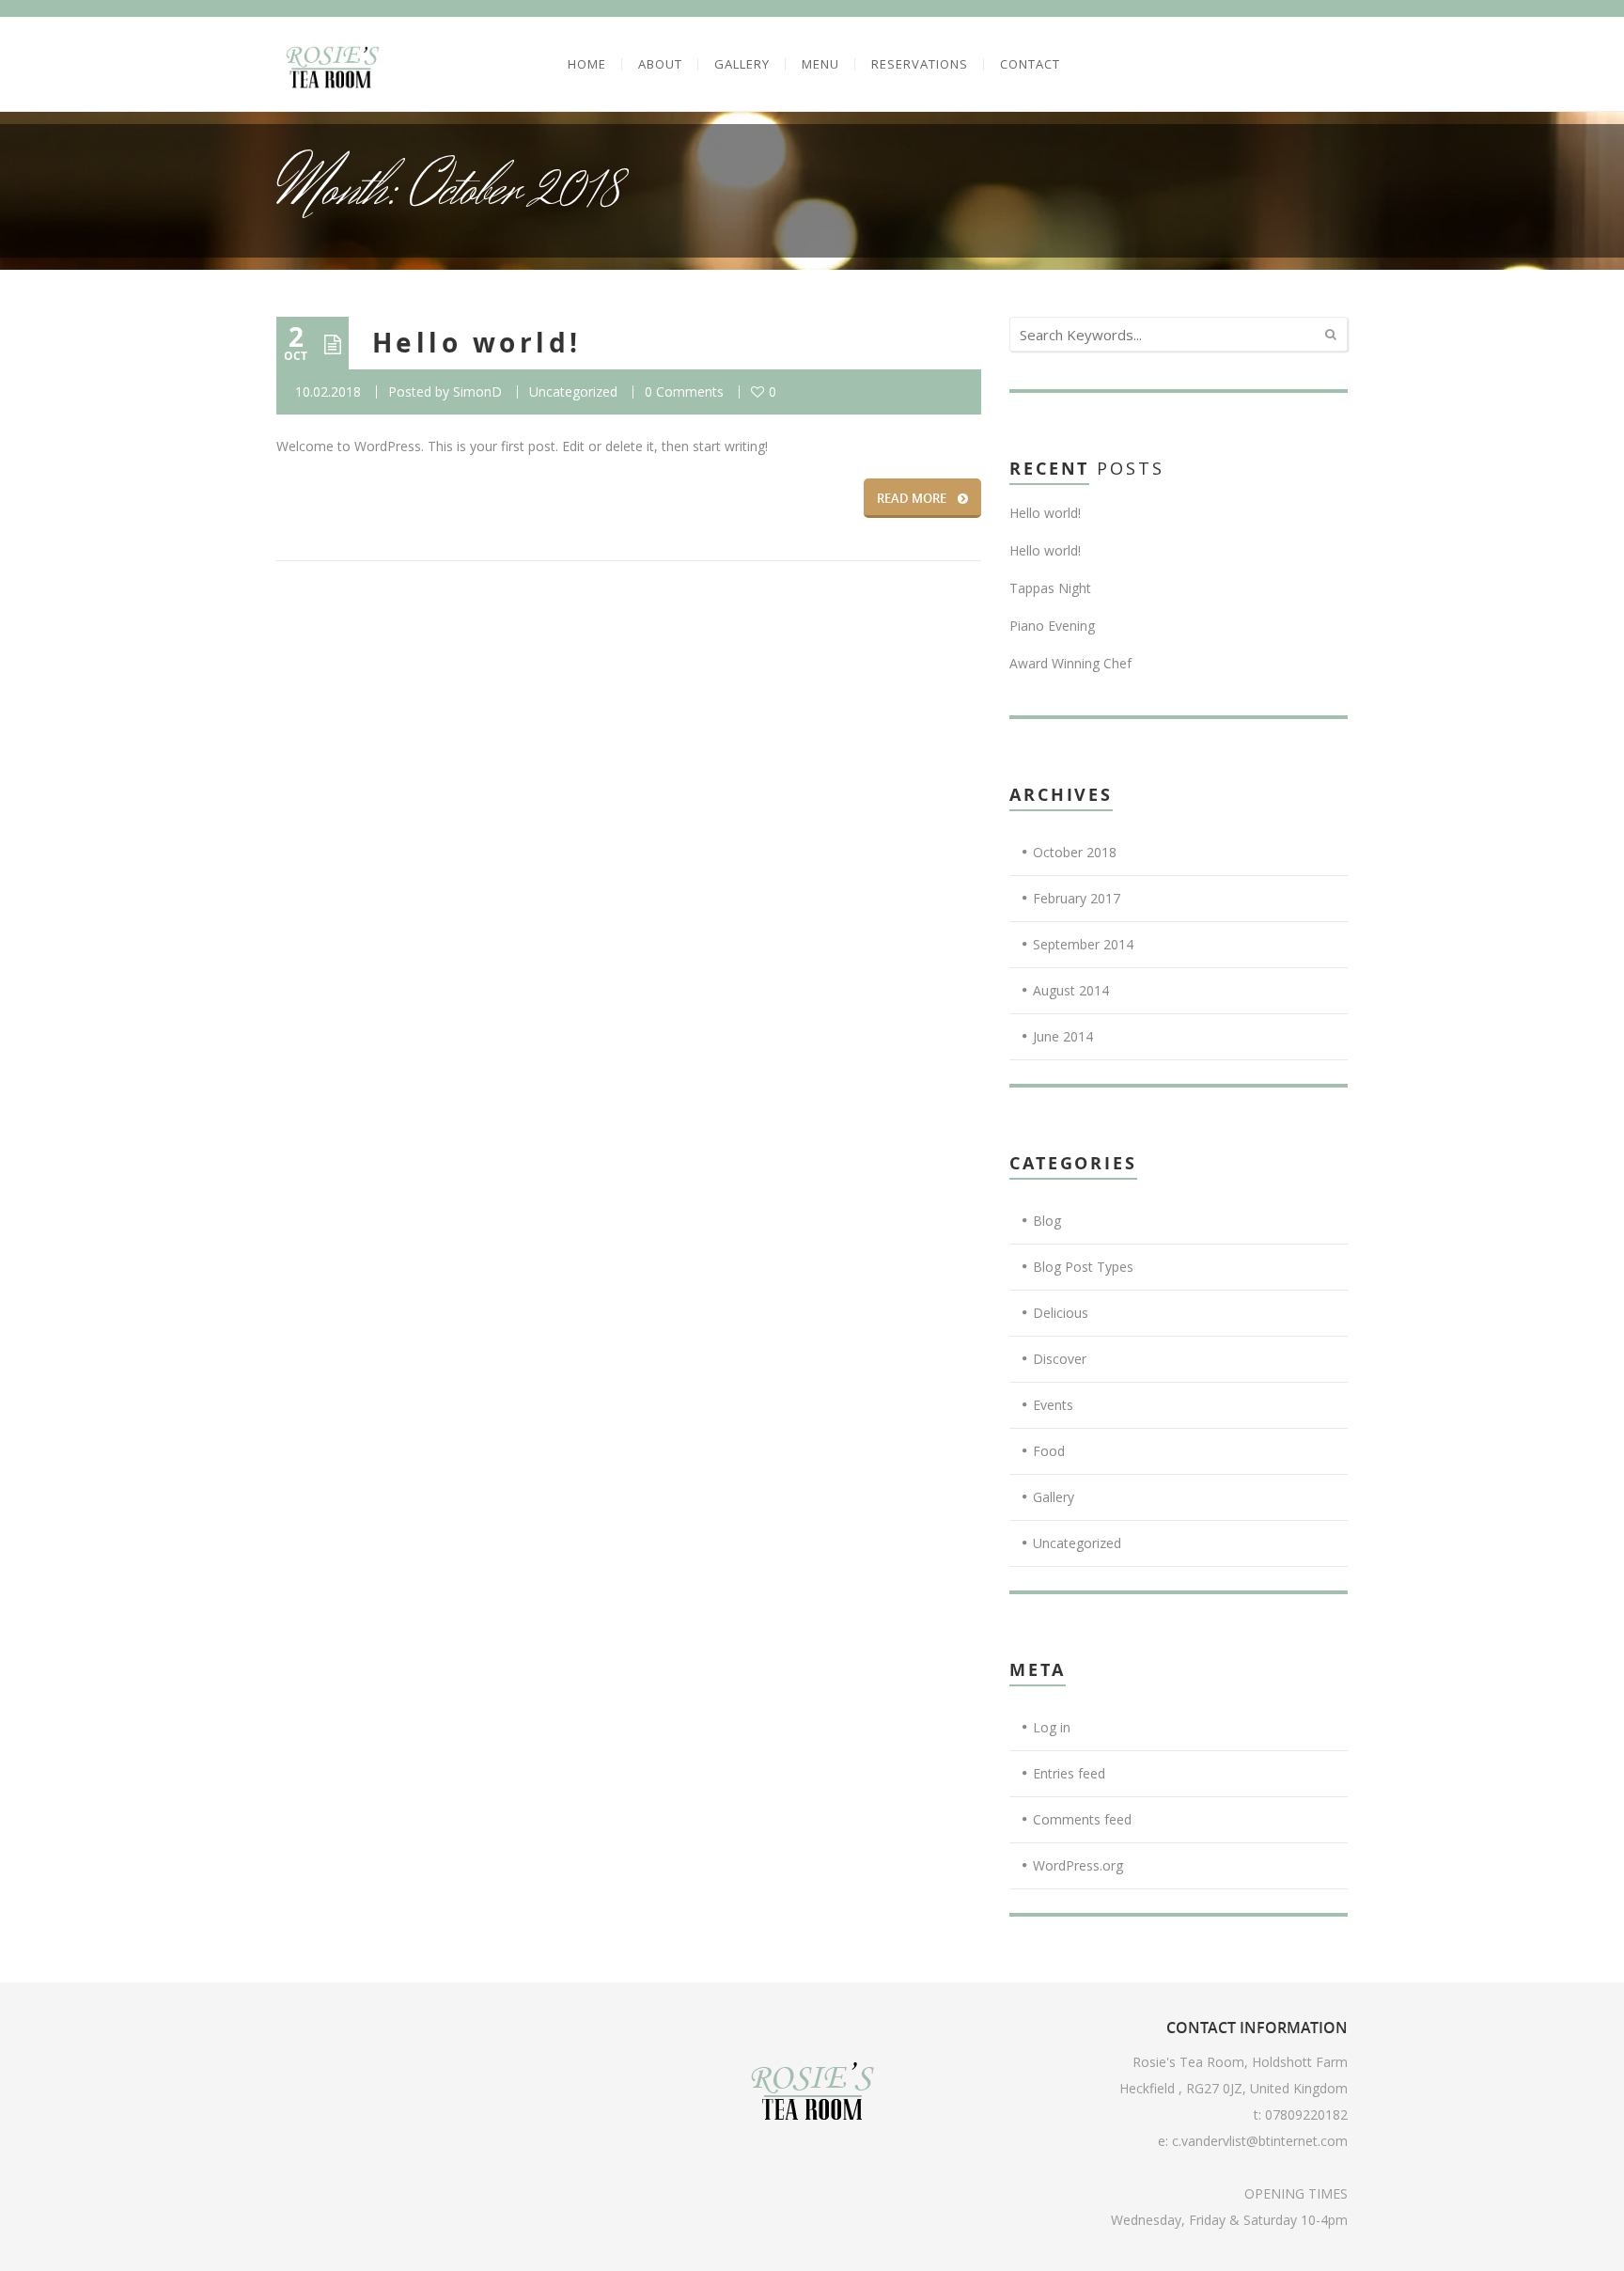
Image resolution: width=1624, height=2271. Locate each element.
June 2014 (1063, 1036)
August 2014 (1071, 990)
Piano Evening (1052, 626)
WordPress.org (1078, 1865)
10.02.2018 (328, 392)
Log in (1052, 1727)
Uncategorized (573, 392)
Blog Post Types (1083, 1267)
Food (1049, 1451)
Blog (1047, 1221)
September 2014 (1083, 944)
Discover (1060, 1359)
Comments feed (1082, 1819)
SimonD (477, 392)
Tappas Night (1050, 588)
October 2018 (1075, 852)
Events (1053, 1405)
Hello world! (477, 343)
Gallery (1054, 1497)
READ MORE (912, 498)
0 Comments (684, 392)
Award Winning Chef (1070, 663)
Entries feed (1069, 1773)
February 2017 (1077, 898)
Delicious (1061, 1313)
